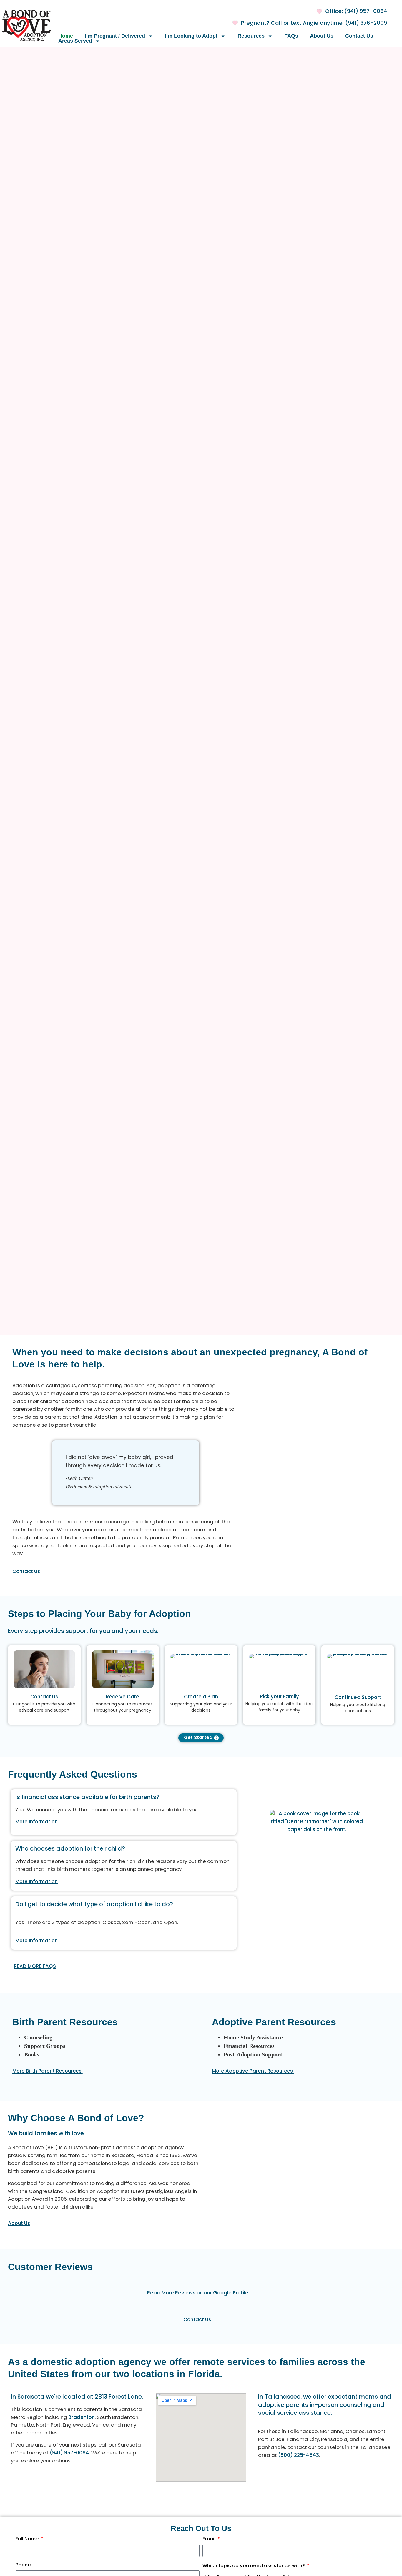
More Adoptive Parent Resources (253, 2071)
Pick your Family (279, 1697)
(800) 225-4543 (299, 2456)
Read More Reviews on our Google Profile (198, 2293)
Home (66, 36)
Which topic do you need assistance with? (254, 2567)
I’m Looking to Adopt (191, 36)
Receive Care (123, 1697)
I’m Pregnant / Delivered (115, 36)
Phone (23, 2566)
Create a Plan (201, 1697)
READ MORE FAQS (35, 1967)
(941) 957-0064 (69, 2453)
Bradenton (82, 2418)
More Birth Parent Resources (48, 2071)
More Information (36, 1822)
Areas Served (75, 41)
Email (210, 2540)
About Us (322, 36)
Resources (251, 36)
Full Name (28, 2540)
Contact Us (359, 36)
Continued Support (358, 1698)
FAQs (291, 36)
